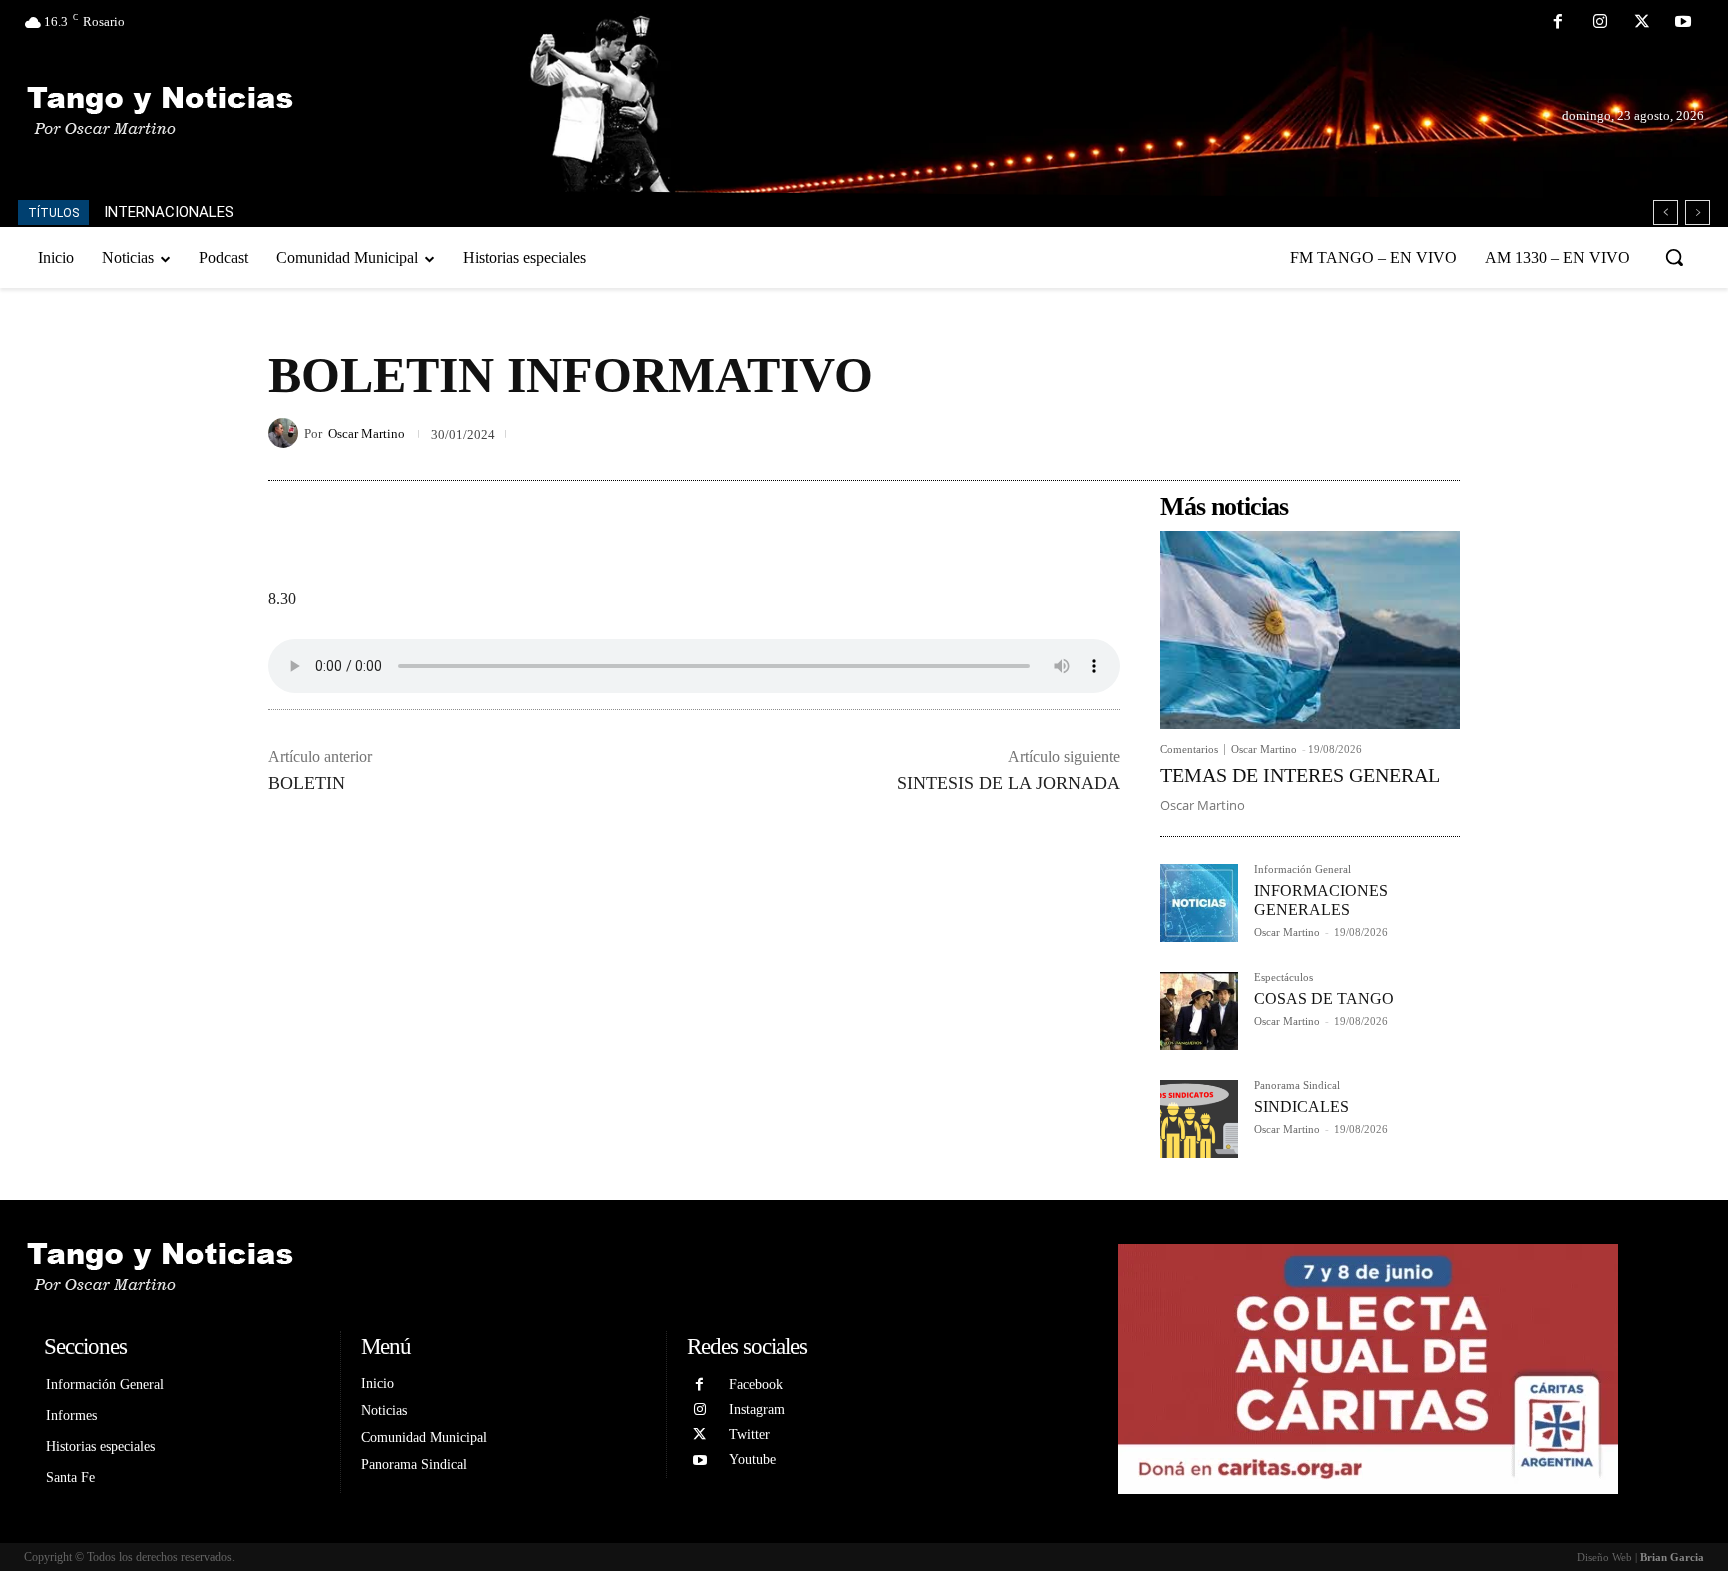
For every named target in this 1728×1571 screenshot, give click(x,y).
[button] (1674, 257)
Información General (1302, 869)
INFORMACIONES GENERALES (1321, 900)
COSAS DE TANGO (1324, 998)
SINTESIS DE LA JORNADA (1008, 783)
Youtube (752, 1459)
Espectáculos (1283, 977)
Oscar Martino (366, 433)
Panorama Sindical (1297, 1085)
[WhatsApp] (1440, 433)
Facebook (756, 1384)
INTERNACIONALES (169, 212)
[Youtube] (1683, 23)
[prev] (1665, 212)
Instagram (757, 1409)
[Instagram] (1600, 23)
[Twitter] (1642, 23)
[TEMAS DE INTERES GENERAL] (1310, 630)
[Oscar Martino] (286, 433)
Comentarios (1189, 749)
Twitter (749, 1434)
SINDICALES (1301, 1106)
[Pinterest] (1394, 433)
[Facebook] (1559, 23)
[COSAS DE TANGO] (1199, 1011)
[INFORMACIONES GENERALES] (1199, 903)
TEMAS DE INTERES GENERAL (1300, 775)
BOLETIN (306, 783)
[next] (1697, 212)
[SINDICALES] (1199, 1119)
